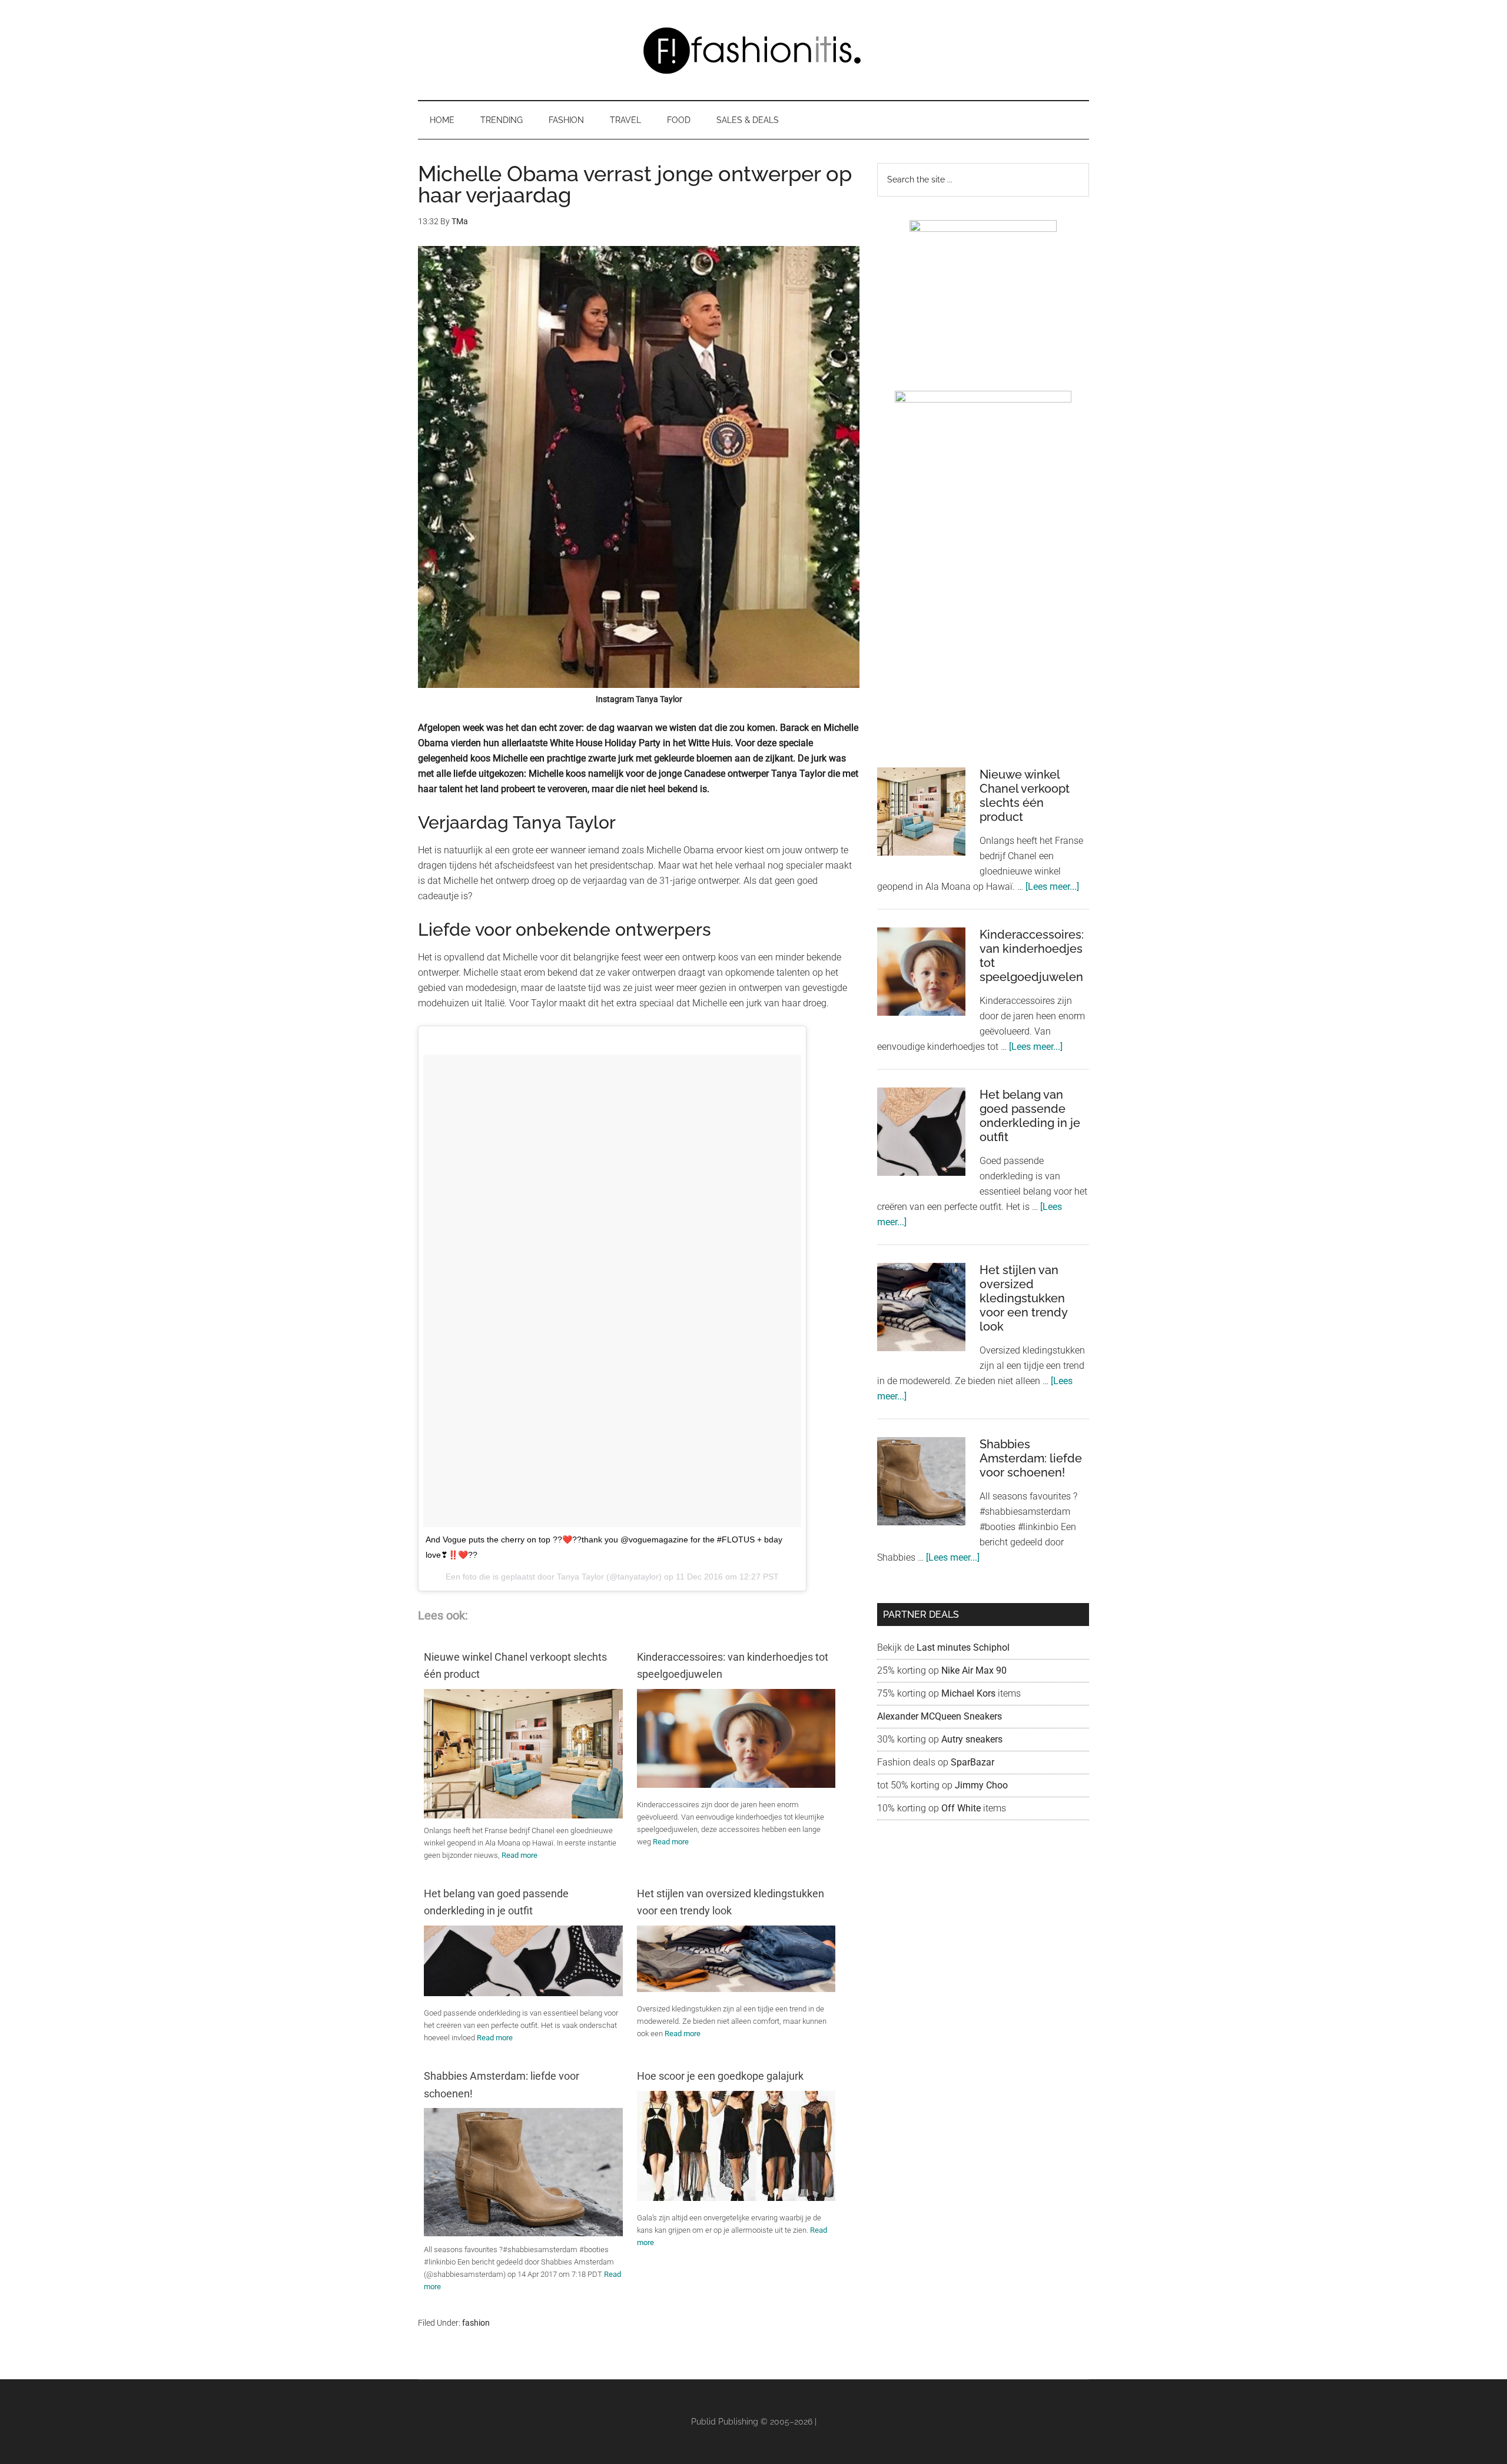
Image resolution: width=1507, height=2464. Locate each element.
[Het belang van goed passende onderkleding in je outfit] (523, 1993)
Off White (961, 1808)
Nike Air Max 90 (975, 1670)
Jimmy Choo (981, 1785)
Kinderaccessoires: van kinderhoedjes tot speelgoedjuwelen (733, 1665)
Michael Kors (968, 1693)
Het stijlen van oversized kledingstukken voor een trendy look (731, 1902)
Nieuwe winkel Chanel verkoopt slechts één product (515, 1665)
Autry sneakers (972, 1739)
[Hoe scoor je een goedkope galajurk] (736, 2198)
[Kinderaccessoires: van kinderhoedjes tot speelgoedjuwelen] (736, 1785)
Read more (520, 1855)
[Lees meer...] (1052, 887)
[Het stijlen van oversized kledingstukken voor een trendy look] (736, 1989)
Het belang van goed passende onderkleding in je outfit (496, 1902)
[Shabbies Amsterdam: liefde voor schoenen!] (523, 2233)
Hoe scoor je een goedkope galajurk (720, 2076)
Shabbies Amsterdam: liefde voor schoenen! (502, 2084)
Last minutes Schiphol (963, 1647)
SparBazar (972, 1762)
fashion (476, 2323)
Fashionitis (753, 50)
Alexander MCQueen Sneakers (940, 1716)
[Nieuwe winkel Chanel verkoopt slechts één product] (523, 1818)
